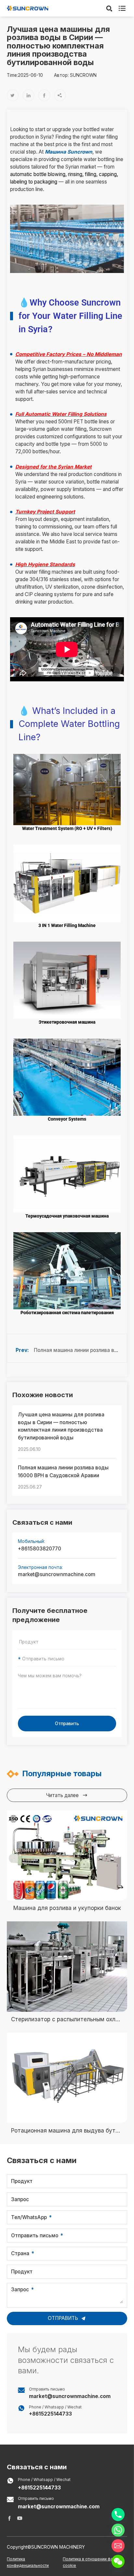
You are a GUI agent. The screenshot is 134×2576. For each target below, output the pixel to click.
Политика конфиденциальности (28, 2562)
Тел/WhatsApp (29, 2217)
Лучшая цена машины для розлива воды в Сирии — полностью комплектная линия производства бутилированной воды (61, 1426)
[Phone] (118, 2515)
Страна (20, 2253)
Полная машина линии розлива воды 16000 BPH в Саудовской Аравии (63, 1472)
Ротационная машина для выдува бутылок (67, 2131)
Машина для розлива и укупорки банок (67, 1908)
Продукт (22, 2181)
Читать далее (67, 1795)
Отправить (67, 1724)
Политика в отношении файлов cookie (93, 2562)
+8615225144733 (50, 2414)
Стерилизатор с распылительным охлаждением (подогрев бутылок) (67, 2019)
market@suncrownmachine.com (57, 1574)
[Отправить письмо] (118, 2546)
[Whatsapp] (118, 2530)
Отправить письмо (35, 2235)
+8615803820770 (40, 1549)
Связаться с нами (37, 2467)
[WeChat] (118, 2561)
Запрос (20, 2199)
